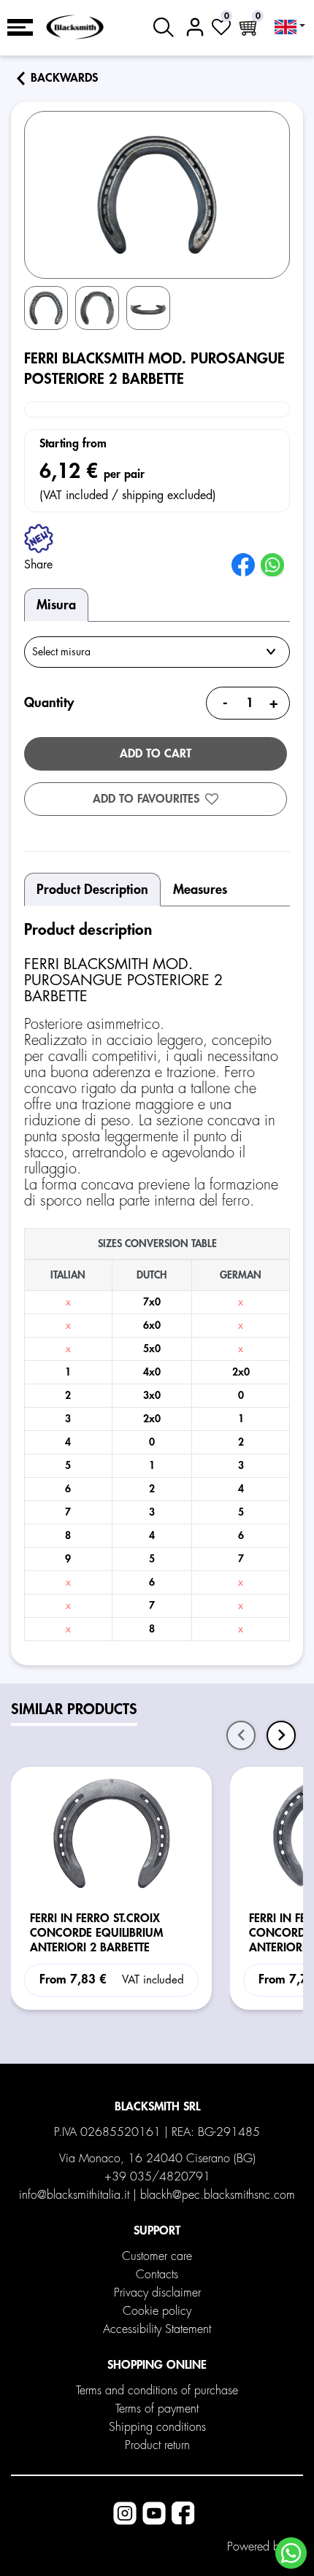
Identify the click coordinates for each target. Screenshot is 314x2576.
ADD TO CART (156, 754)
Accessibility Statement (157, 2329)
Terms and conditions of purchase (157, 2391)
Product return (157, 2445)
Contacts (157, 2275)
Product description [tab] (92, 890)
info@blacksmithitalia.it (74, 2195)
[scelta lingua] (290, 27)
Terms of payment (157, 2409)
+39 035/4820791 (157, 2177)
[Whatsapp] (291, 2553)
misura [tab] (56, 605)
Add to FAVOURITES (146, 799)
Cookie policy (157, 2311)
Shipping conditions (157, 2427)
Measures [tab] (200, 890)
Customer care (157, 2256)
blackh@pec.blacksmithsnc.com (218, 2195)
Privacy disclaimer (157, 2293)
